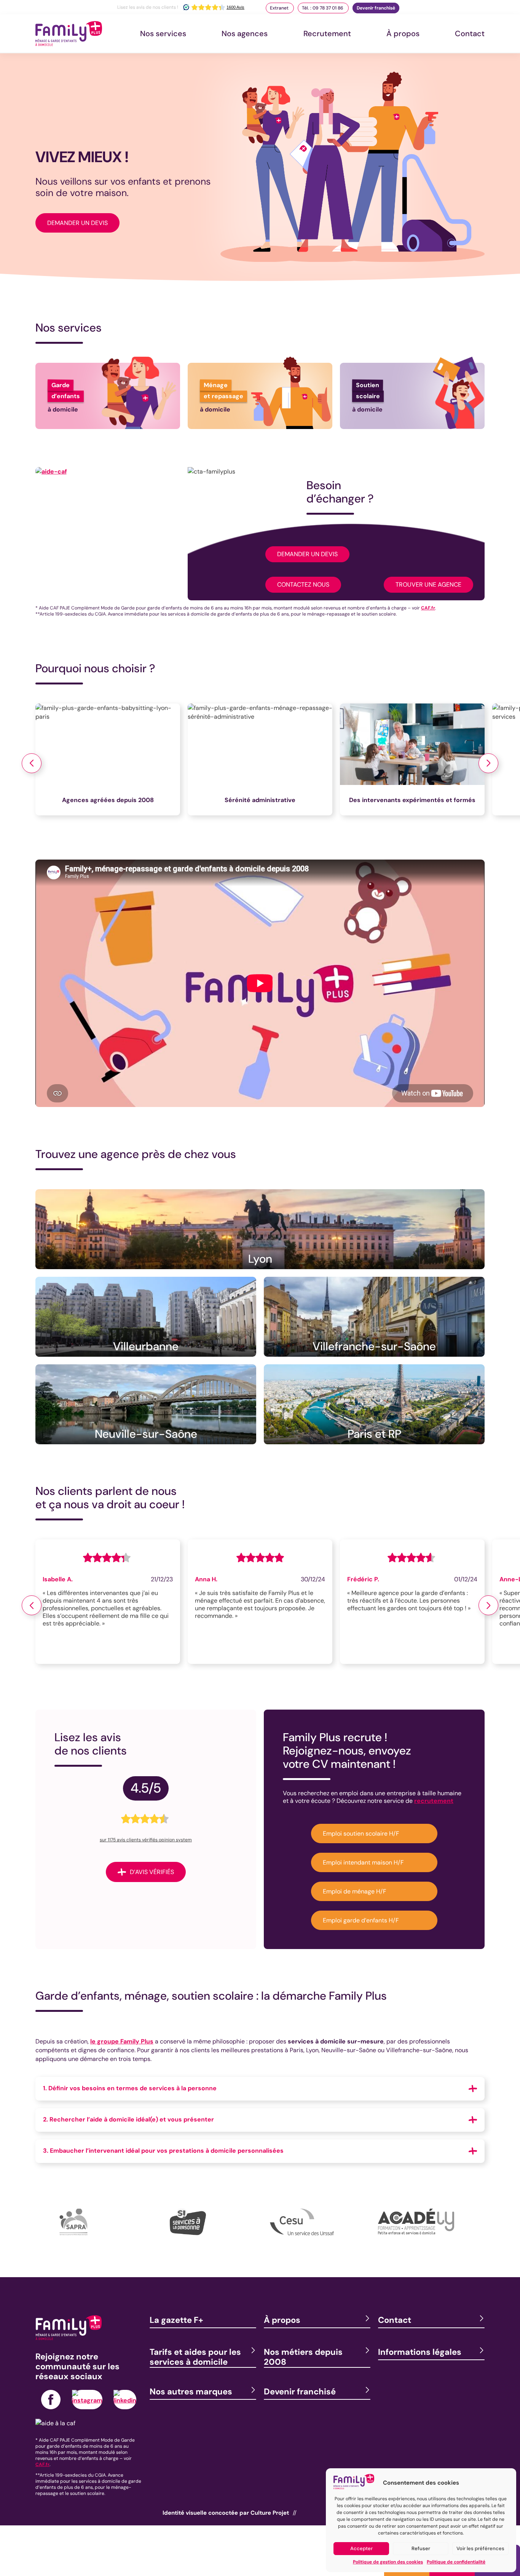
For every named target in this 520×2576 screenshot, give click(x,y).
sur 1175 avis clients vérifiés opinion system (146, 1840)
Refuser (421, 2548)
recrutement (434, 1801)
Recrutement (327, 33)
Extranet (280, 8)
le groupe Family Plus (122, 2041)
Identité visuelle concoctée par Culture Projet (226, 2513)
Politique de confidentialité (456, 2562)
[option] (112, 763)
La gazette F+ (176, 2320)
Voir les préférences (480, 2548)
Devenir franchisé (376, 8)
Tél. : (323, 8)
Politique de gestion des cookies (388, 2562)
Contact (470, 33)
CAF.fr (428, 608)
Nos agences (245, 33)
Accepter (361, 2548)
